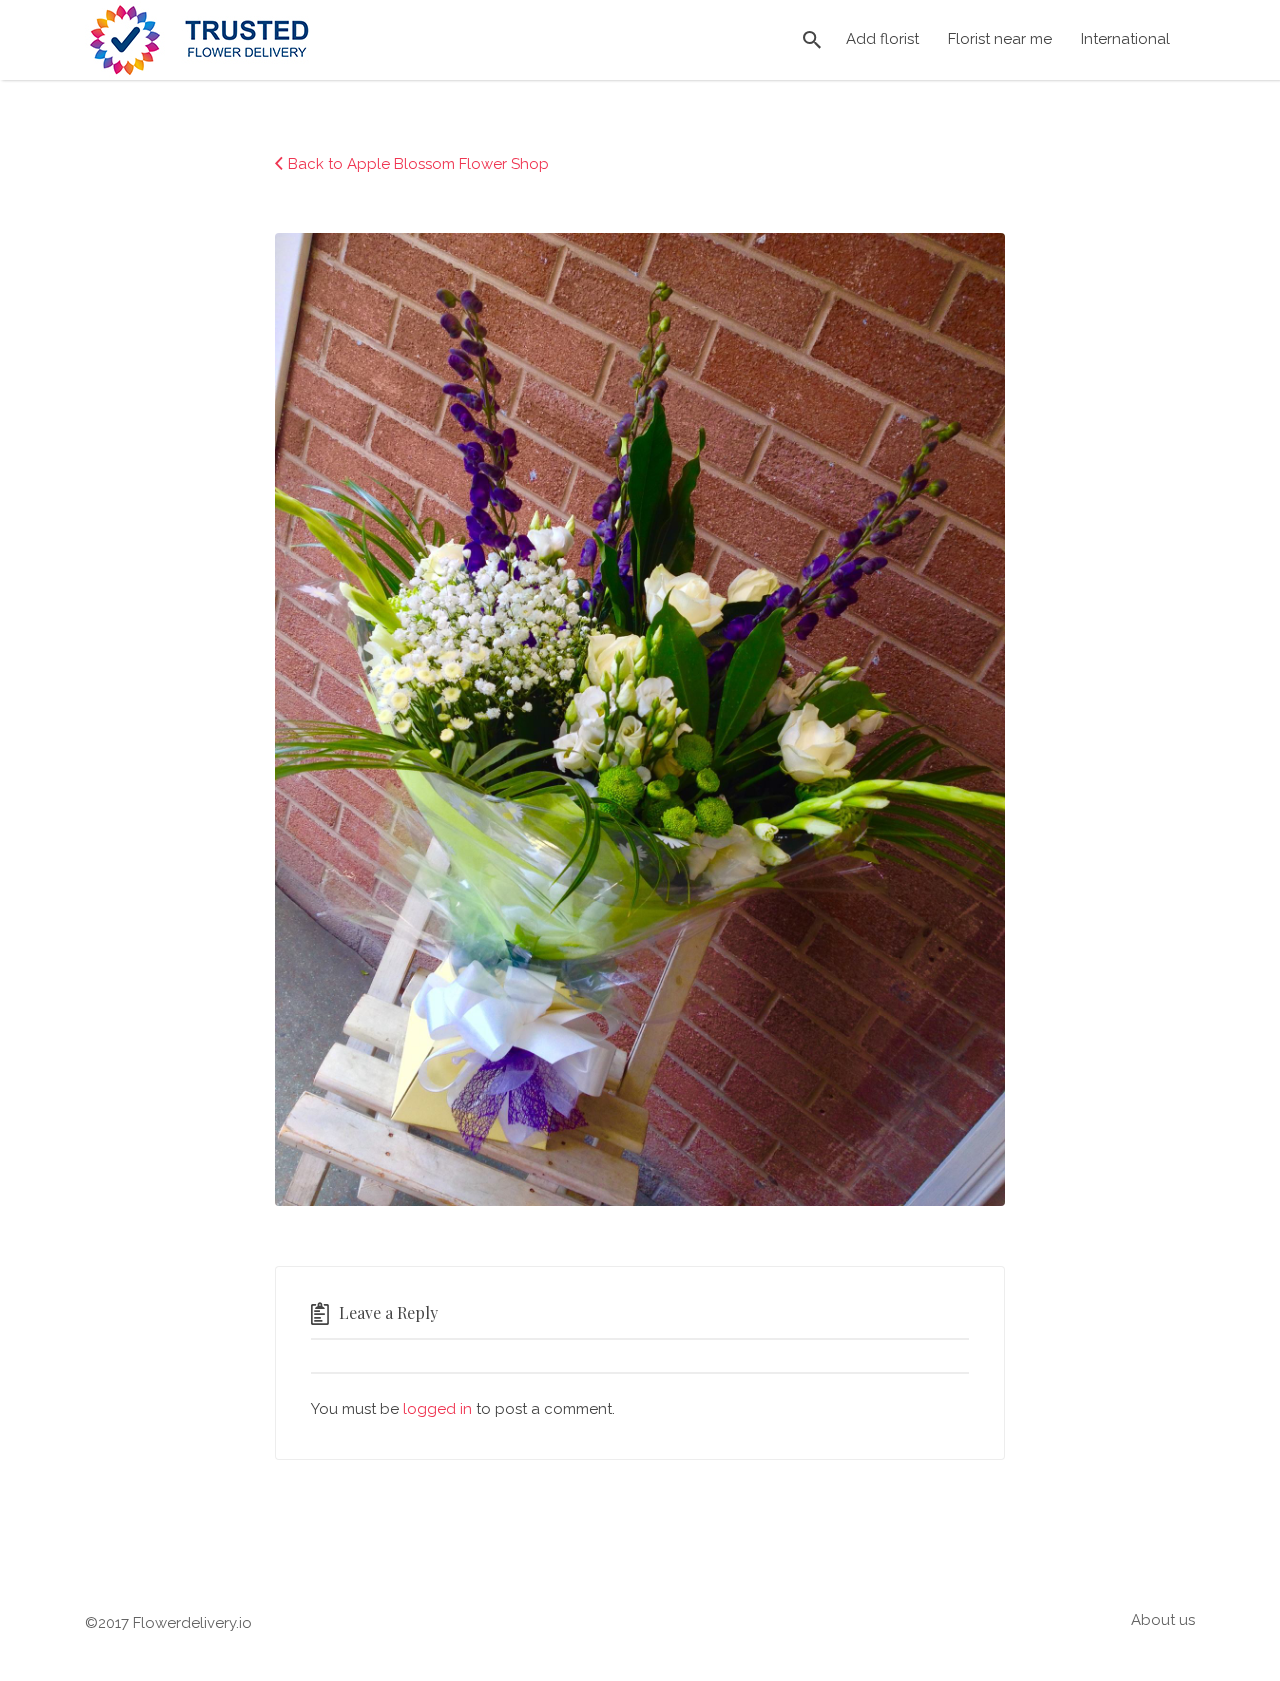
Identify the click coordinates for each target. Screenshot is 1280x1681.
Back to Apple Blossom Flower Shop (418, 164)
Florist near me (1000, 39)
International (1125, 39)
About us (1163, 1620)
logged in (437, 1409)
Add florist (882, 39)
